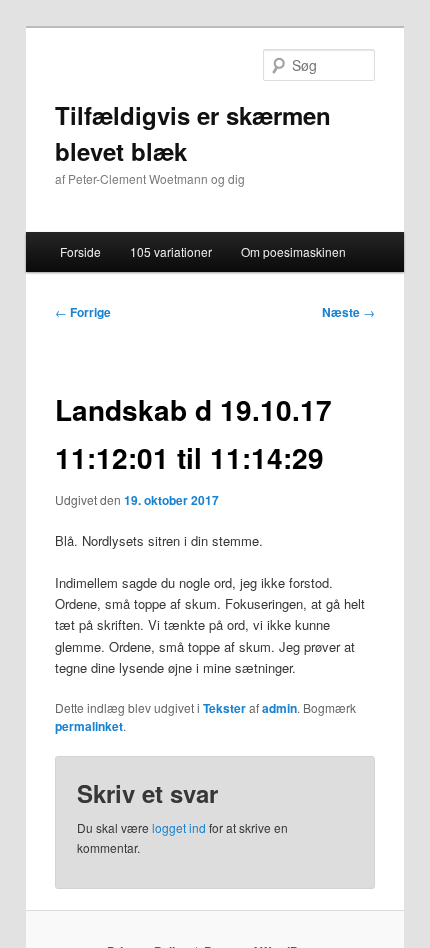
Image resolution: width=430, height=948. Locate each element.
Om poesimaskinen (293, 251)
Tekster (224, 708)
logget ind (179, 827)
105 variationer (171, 251)
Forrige (83, 312)
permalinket (89, 726)
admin (279, 708)
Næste (348, 312)
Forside (80, 251)
